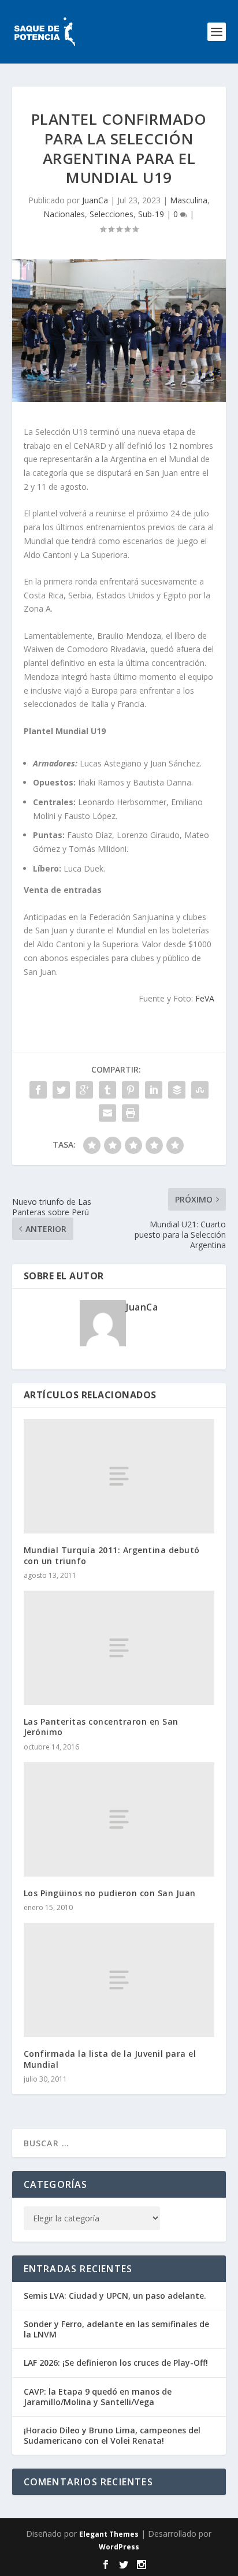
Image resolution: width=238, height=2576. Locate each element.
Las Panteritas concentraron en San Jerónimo (101, 1727)
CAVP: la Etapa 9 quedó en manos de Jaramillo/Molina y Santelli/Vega (98, 2397)
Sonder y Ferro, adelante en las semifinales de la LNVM (116, 2329)
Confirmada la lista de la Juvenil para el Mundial (110, 2059)
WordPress (119, 2547)
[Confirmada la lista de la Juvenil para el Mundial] (119, 1980)
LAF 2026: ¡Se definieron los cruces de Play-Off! (116, 2363)
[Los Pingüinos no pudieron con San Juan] (119, 1819)
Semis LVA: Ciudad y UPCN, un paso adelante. (115, 2296)
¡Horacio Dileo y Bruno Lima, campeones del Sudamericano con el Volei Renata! (112, 2435)
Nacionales (64, 214)
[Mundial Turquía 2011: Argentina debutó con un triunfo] (119, 1476)
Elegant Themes (109, 2534)
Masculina (189, 200)
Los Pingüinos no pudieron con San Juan (110, 1893)
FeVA (205, 998)
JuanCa (95, 200)
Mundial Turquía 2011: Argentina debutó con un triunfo (112, 1555)
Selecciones (111, 214)
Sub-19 (151, 214)
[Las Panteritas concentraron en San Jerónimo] (119, 1648)
